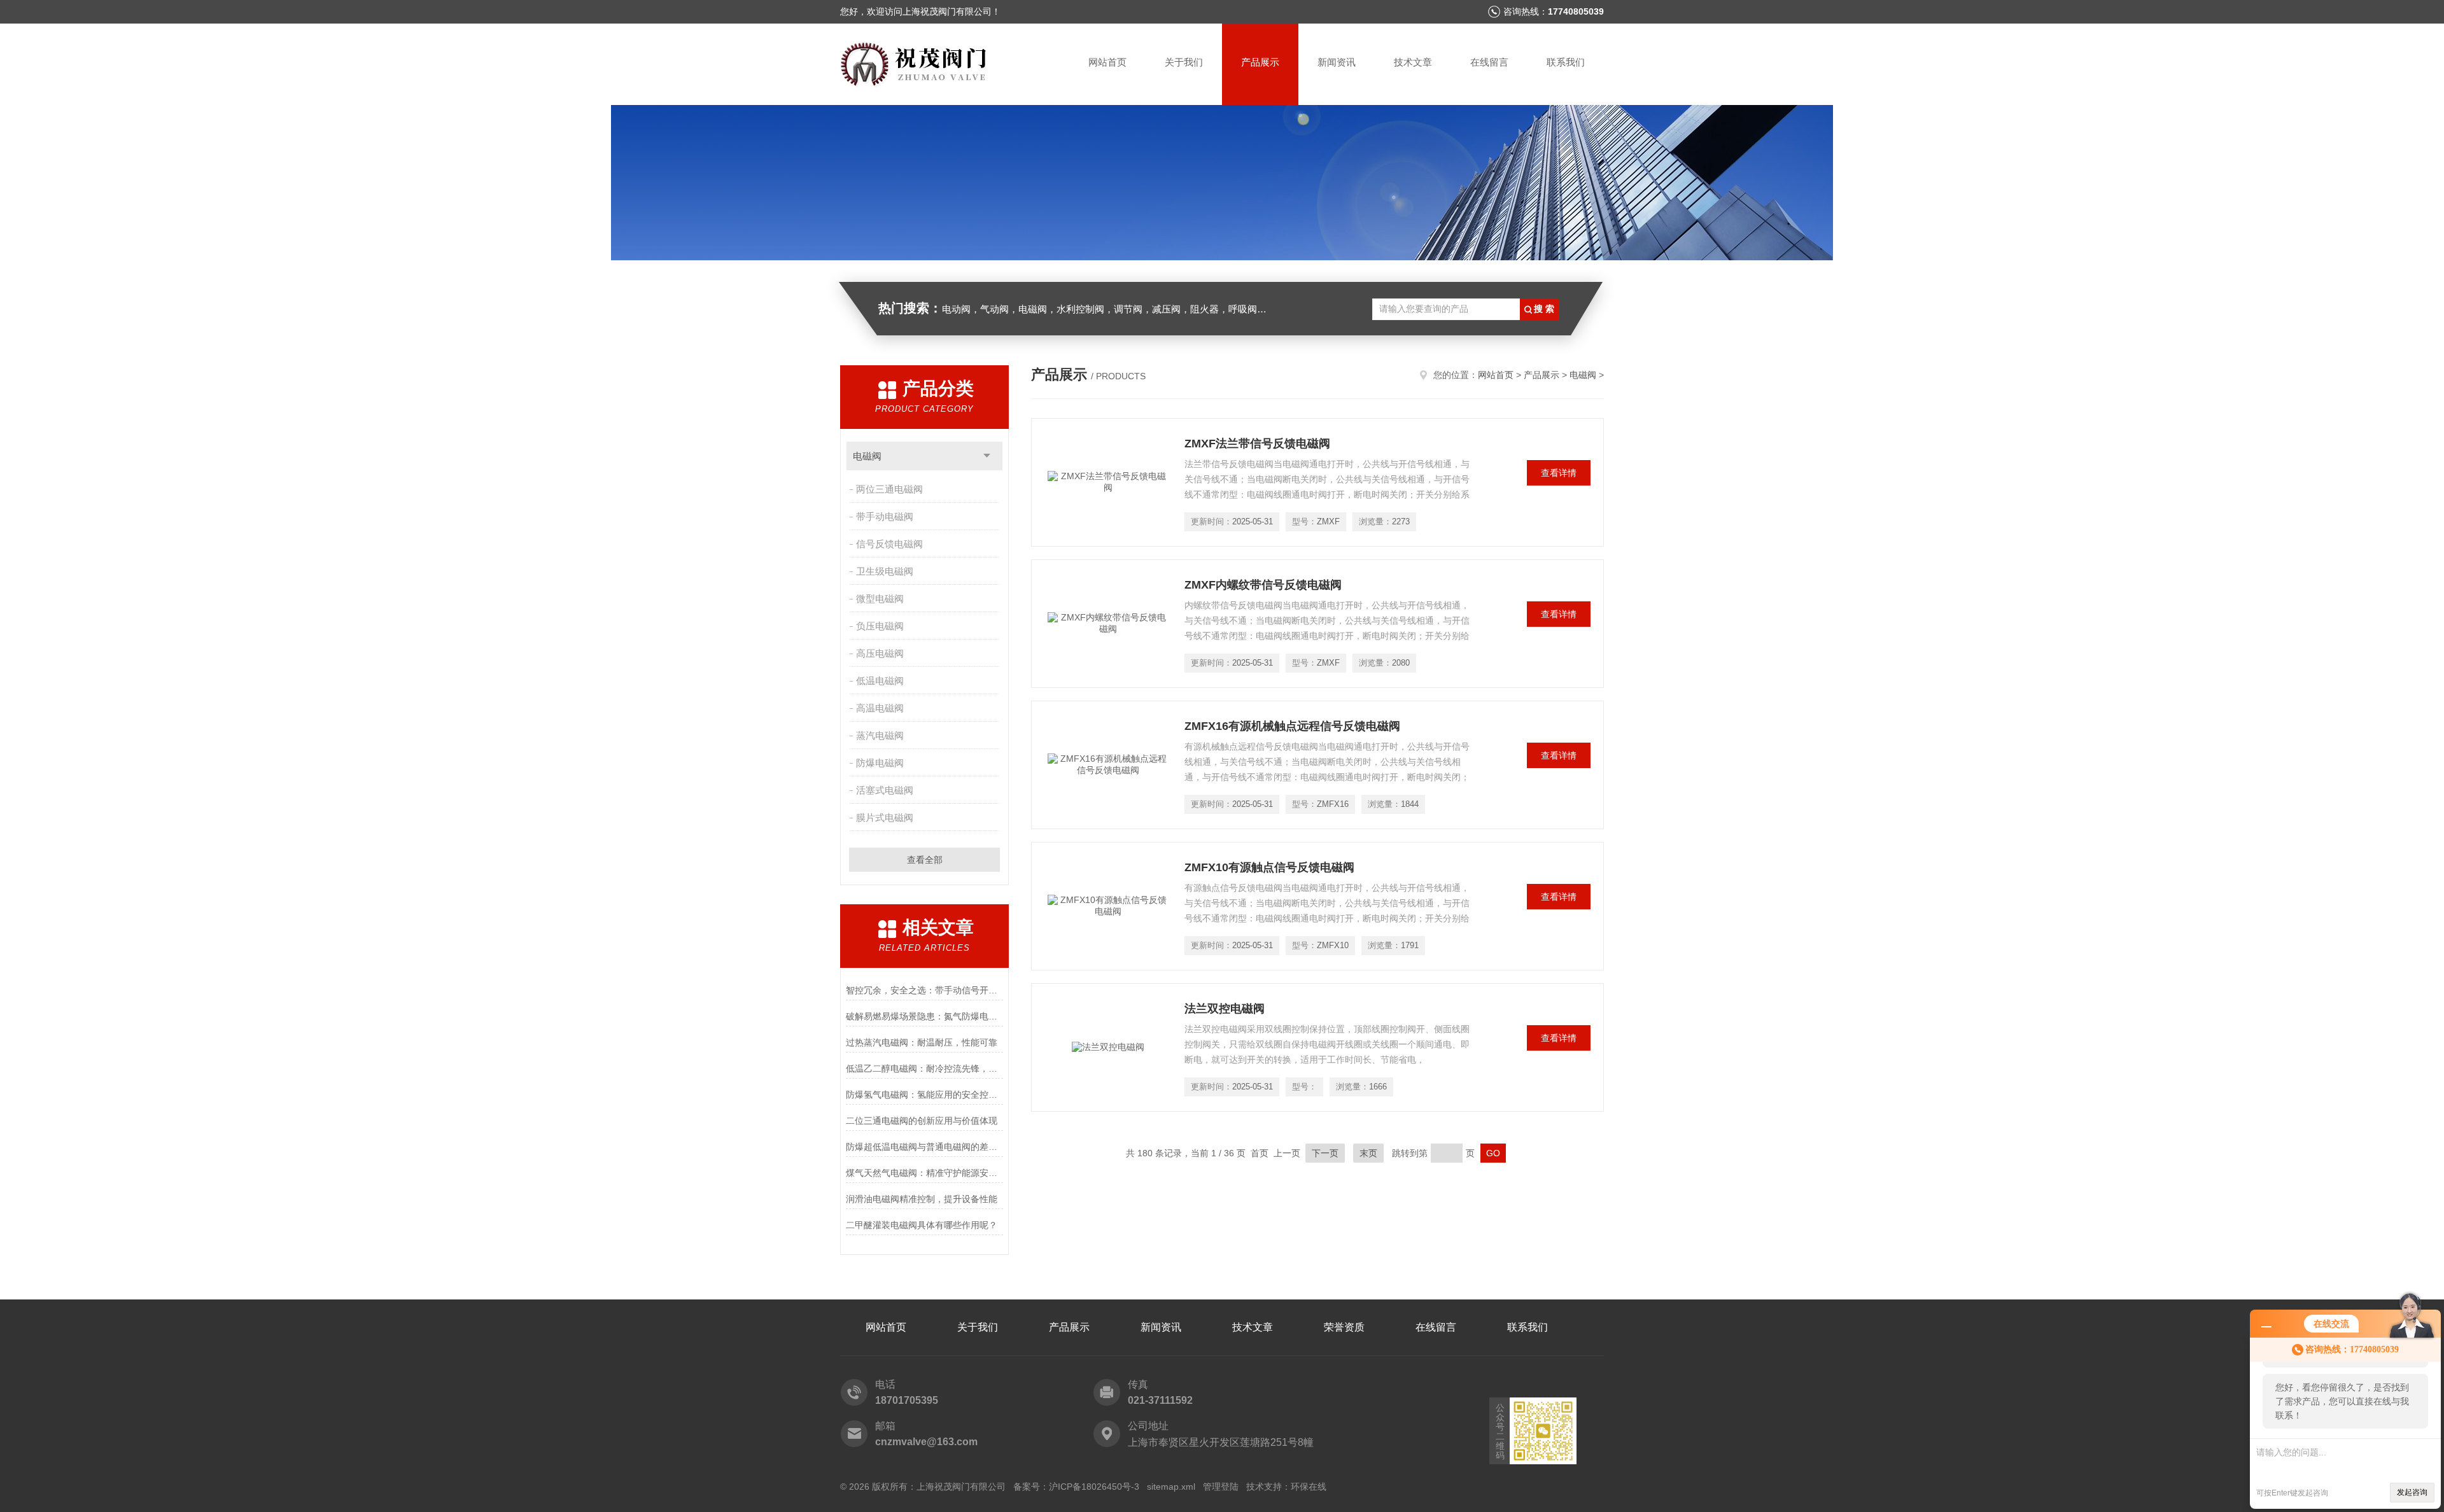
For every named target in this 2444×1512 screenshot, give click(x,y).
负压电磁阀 (880, 626)
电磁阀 (867, 456)
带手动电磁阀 (885, 516)
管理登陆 (1221, 1487)
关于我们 (1184, 62)
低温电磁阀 (880, 681)
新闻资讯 (1337, 62)
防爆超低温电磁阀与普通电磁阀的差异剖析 (924, 1147)
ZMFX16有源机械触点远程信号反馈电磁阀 (1292, 726)
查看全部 (925, 860)
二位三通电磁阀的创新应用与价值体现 (922, 1121)
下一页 (1325, 1153)
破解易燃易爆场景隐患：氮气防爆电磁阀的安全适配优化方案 (924, 1016)
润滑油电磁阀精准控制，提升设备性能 (922, 1199)
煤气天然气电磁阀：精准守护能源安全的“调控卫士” (924, 1173)
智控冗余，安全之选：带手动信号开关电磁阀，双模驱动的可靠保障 (924, 990)
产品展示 (1260, 62)
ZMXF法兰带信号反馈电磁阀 (1257, 444)
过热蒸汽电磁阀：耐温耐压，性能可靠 (922, 1042)
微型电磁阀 (880, 598)
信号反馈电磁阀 (889, 544)
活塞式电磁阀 (885, 790)
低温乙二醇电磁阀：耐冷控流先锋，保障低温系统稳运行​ (924, 1068)
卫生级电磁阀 (885, 571)
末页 (1368, 1153)
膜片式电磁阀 (885, 817)
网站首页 (1107, 62)
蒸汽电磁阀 (880, 735)
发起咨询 (2412, 1492)
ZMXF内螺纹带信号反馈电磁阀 (1263, 585)
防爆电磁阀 (880, 763)
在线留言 (1489, 62)
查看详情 (1559, 473)
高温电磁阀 (880, 708)
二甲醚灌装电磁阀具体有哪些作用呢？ (922, 1225)
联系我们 (1566, 62)
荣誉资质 (1344, 1327)
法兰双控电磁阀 (1225, 1009)
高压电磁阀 (880, 653)
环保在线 (1309, 1487)
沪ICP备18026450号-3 (1094, 1487)
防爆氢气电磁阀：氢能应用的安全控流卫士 (924, 1095)
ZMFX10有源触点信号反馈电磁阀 (1269, 867)
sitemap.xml (1171, 1487)
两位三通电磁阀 (889, 489)
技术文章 (1413, 62)
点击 (987, 456)
